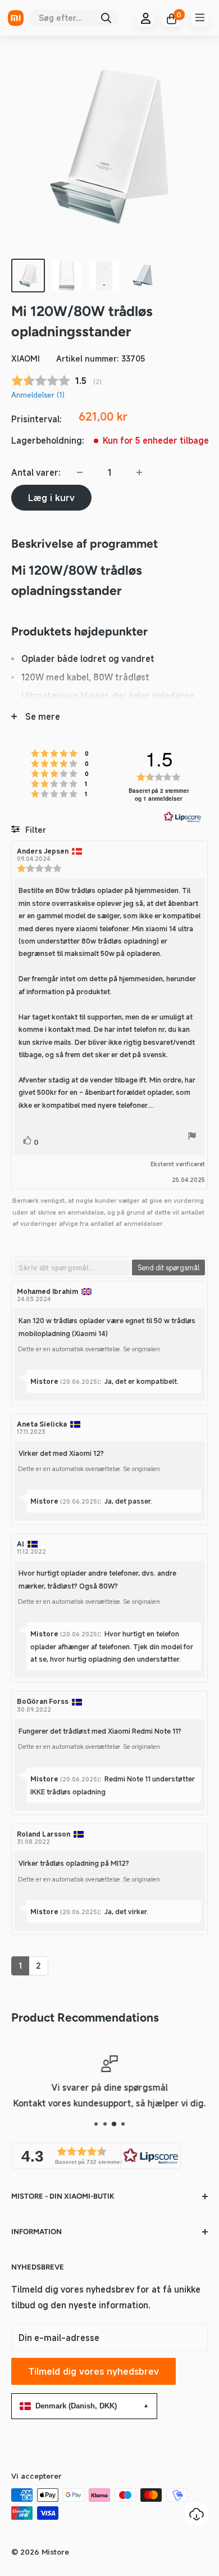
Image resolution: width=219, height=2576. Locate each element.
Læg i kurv (51, 498)
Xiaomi (26, 358)
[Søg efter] (106, 18)
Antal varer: (36, 472)
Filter (35, 830)
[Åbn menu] (200, 17)
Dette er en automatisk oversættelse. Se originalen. (90, 1349)
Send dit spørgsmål (168, 1267)
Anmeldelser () (38, 395)
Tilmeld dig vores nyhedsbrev (93, 2371)
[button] (96, 2156)
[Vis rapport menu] (192, 1138)
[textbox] (72, 1267)
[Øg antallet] (139, 472)
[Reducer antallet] (80, 472)
